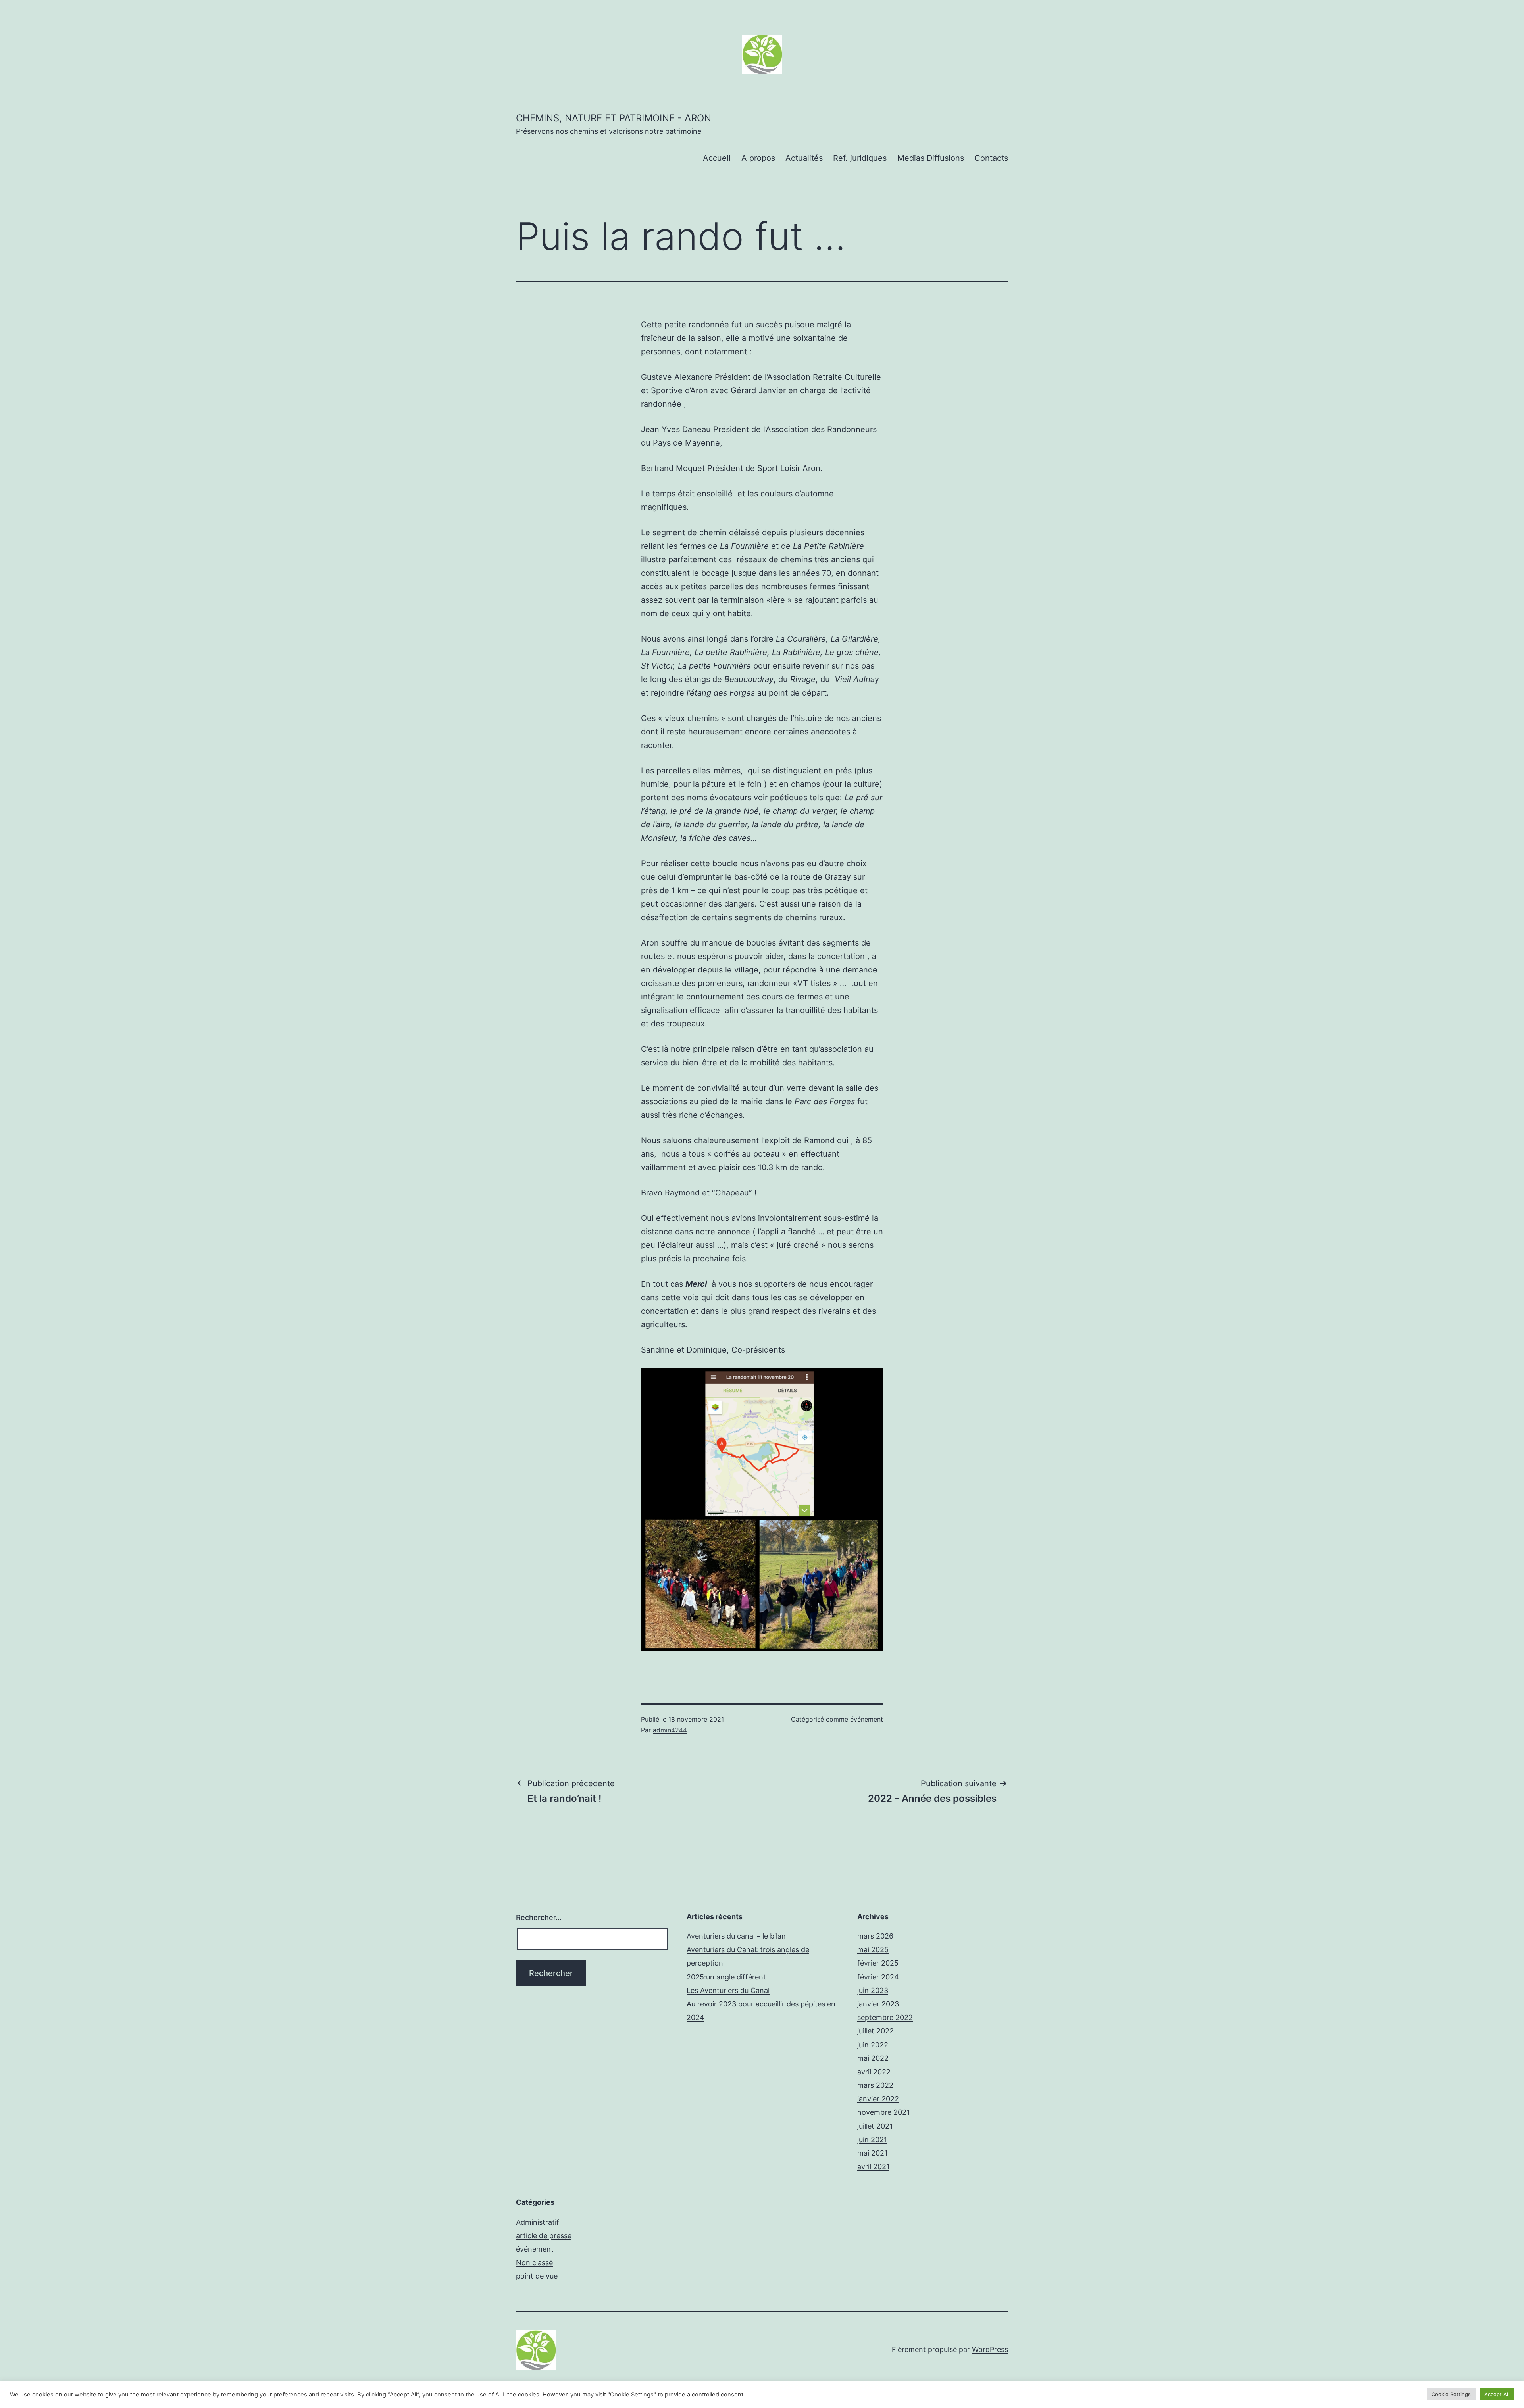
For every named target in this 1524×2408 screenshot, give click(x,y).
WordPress (990, 2349)
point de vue (537, 2276)
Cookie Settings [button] (1451, 2394)
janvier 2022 (878, 2099)
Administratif (538, 2222)
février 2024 (878, 1977)
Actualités (804, 158)
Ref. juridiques (860, 158)
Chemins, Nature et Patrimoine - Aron (614, 118)
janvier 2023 (878, 2004)
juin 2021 (872, 2140)
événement (867, 1719)
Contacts (991, 158)
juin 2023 (873, 1990)
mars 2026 (875, 1936)
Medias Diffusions (931, 158)
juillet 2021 (875, 2126)
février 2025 (878, 1963)
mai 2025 (873, 1950)
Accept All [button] (1497, 2394)
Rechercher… (539, 1917)
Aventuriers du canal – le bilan (736, 1936)
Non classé (534, 2263)
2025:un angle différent (726, 1977)
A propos (758, 158)
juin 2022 (873, 2045)
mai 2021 (872, 2153)
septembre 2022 (885, 2017)
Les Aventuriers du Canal (728, 1990)
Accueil (717, 158)
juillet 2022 (876, 2031)
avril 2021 (873, 2167)
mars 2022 (875, 2085)
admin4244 (670, 1730)
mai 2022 (873, 2058)
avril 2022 (874, 2072)
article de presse (544, 2236)
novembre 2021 (883, 2112)
